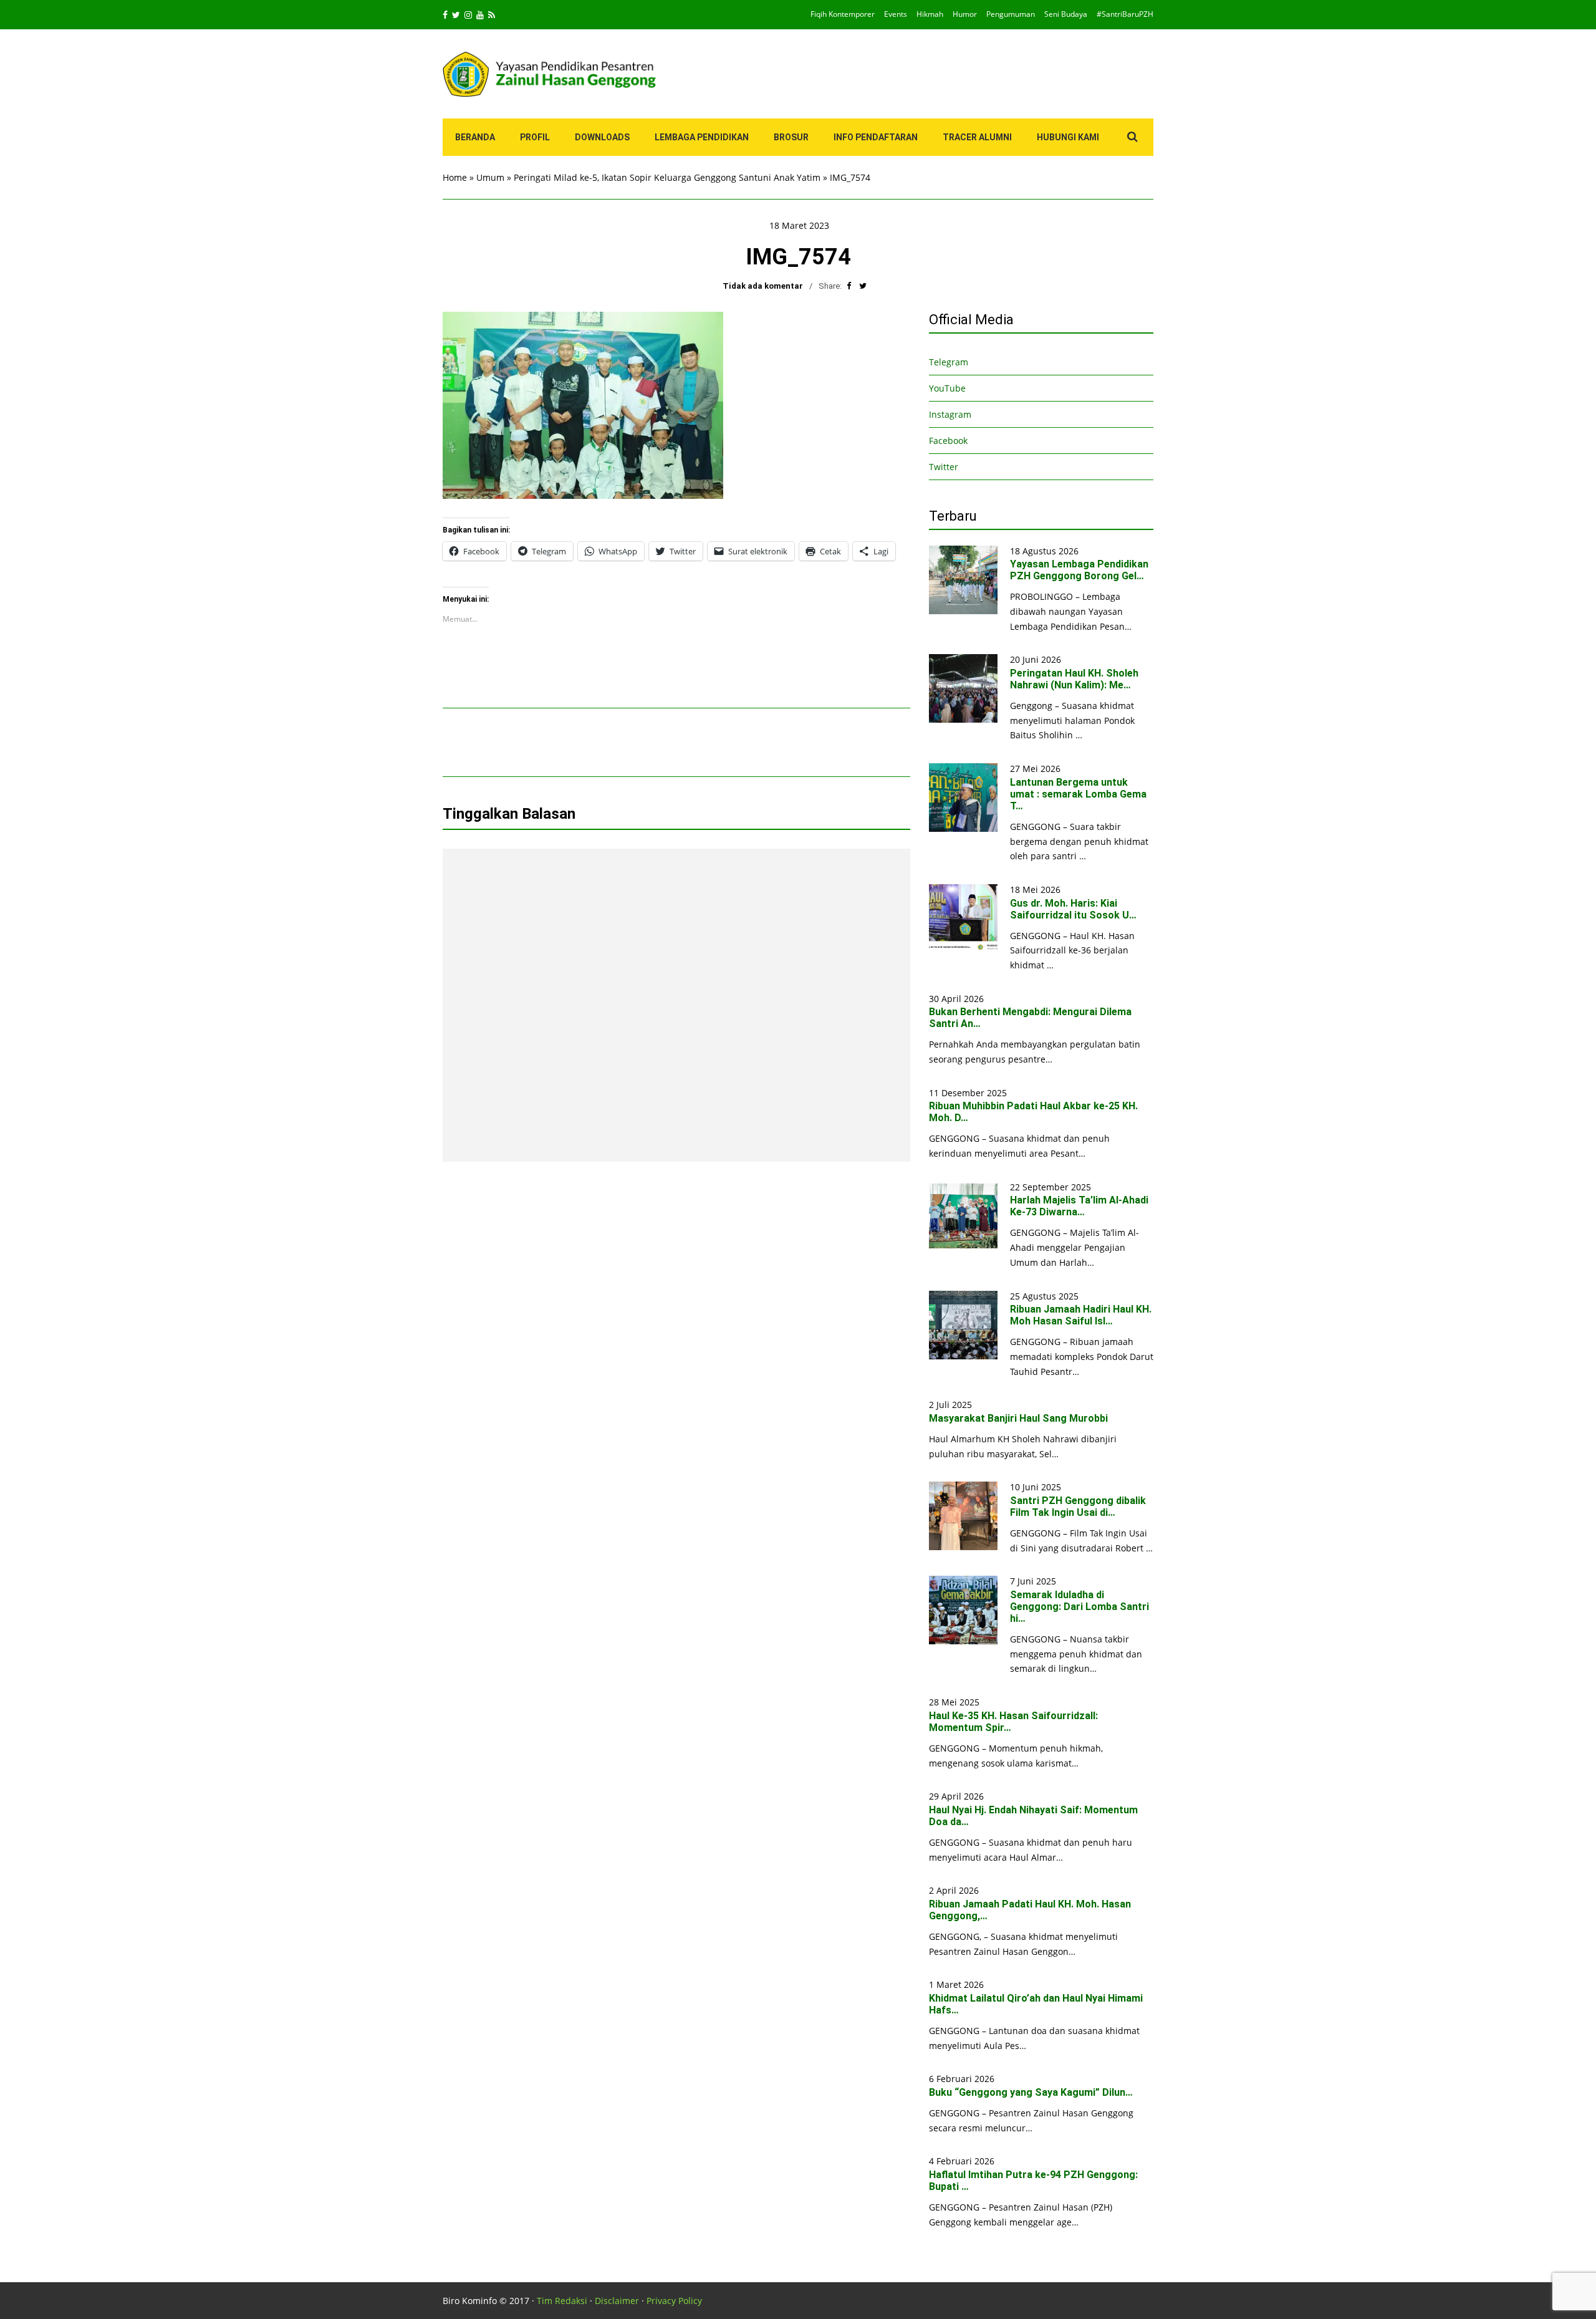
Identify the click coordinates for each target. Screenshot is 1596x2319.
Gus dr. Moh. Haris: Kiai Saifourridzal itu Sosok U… (1073, 909)
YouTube (947, 388)
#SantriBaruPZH (1125, 14)
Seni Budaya (1066, 14)
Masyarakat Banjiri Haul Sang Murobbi (1018, 1418)
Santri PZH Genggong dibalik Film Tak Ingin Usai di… (1078, 1507)
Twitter (944, 467)
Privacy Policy (674, 2301)
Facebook (948, 441)
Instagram (950, 414)
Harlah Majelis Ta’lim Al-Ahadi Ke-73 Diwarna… (1079, 1206)
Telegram (949, 362)
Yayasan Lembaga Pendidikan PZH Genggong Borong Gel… (1079, 570)
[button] (583, 405)
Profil (535, 137)
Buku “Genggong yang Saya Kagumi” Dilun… (1031, 2092)
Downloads (602, 137)
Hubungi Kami (1068, 137)
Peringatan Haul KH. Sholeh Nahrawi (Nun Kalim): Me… (1074, 679)
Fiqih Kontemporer (843, 14)
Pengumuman (1011, 14)
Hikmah (930, 14)
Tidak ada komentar (763, 286)
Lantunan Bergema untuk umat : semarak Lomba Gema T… (1078, 794)
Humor (965, 14)
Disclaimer (617, 2301)
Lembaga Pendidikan (702, 137)
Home (455, 177)
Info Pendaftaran (876, 137)
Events (896, 14)
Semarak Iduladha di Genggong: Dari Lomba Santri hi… (1079, 1607)
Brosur (791, 137)
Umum (490, 177)
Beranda (475, 137)
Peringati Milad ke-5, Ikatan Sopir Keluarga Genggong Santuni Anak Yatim (667, 177)
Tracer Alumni (977, 137)
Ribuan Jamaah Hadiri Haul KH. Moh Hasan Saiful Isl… (1081, 1315)
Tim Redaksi (562, 2301)
